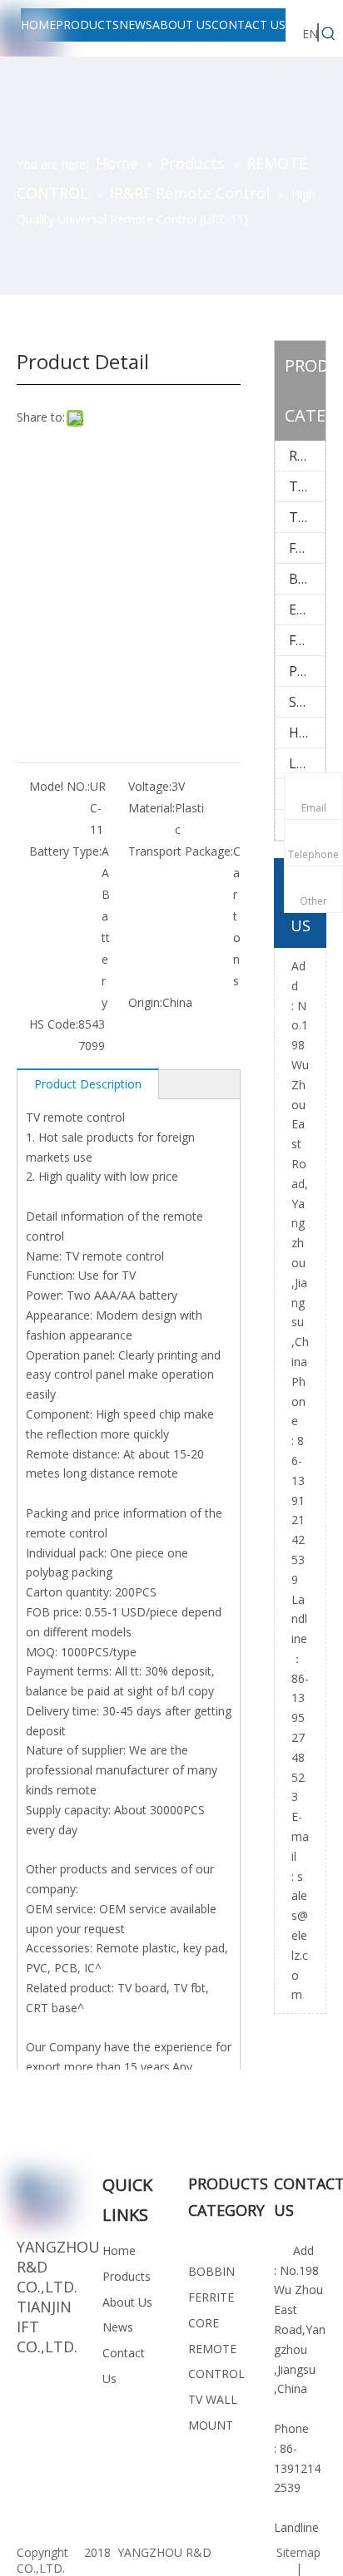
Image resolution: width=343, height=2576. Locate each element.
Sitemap (298, 2552)
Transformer (307, 517)
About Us (127, 2302)
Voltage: (150, 786)
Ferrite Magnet (307, 640)
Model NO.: (60, 786)
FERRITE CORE (307, 548)
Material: (152, 808)
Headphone (307, 733)
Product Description (88, 1084)
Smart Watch (307, 702)
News (118, 2327)
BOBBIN (307, 579)
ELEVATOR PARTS (307, 609)
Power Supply (307, 671)
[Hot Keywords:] (329, 34)
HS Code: (54, 1024)
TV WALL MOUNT (307, 486)
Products (127, 2276)
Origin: (145, 1002)
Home (119, 2250)
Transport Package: (181, 851)
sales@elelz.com (300, 1936)
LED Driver (307, 763)
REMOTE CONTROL (307, 456)
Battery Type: (65, 851)
